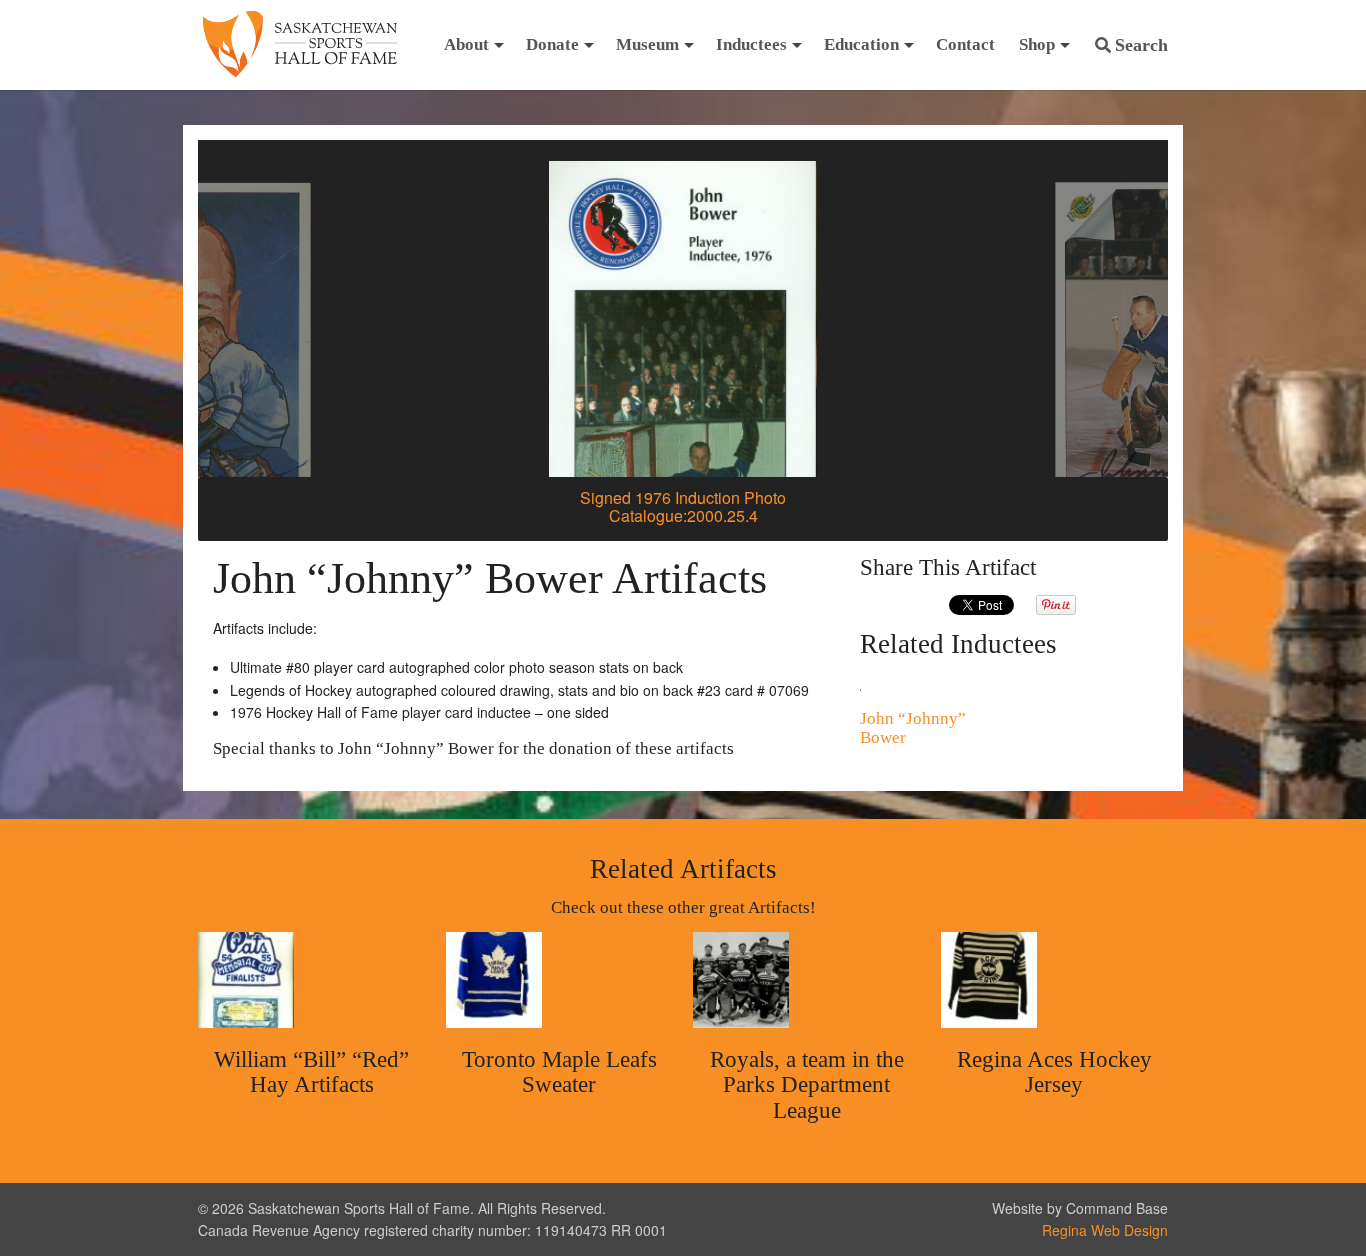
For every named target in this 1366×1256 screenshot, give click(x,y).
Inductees (751, 44)
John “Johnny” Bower (913, 728)
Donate (552, 44)
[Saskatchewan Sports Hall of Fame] (300, 45)
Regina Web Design (1105, 1230)
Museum (647, 44)
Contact (965, 44)
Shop (1037, 44)
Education (861, 44)
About (466, 44)
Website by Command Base (1080, 1208)
